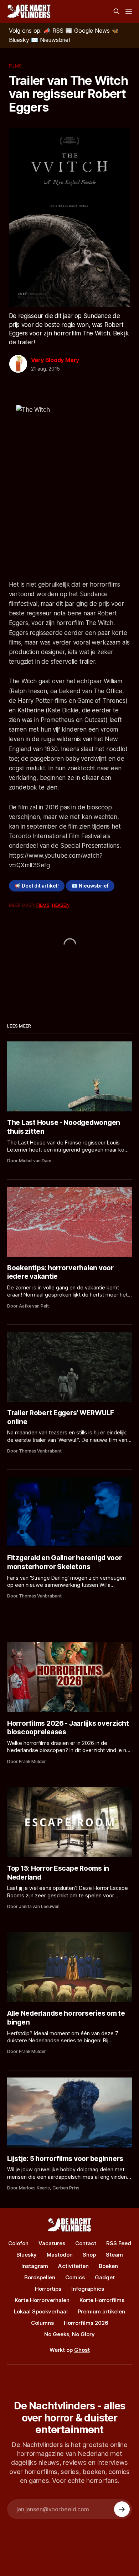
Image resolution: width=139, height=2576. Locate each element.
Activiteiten (73, 2266)
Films (16, 66)
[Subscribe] (122, 2509)
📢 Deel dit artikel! (37, 886)
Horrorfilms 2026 (86, 2323)
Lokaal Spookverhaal (41, 2311)
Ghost (82, 2350)
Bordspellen (40, 2277)
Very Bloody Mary (55, 360)
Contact (86, 2243)
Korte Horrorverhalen (42, 2300)
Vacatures (52, 2243)
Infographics (88, 2289)
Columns (42, 2323)
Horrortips (48, 2289)
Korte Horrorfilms (102, 2300)
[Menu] (129, 11)
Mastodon (60, 2255)
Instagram (35, 2266)
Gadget (105, 2277)
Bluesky (27, 2255)
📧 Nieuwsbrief (90, 886)
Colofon (18, 2243)
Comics (75, 2277)
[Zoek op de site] (117, 11)
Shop (89, 2255)
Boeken (108, 2266)
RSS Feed (119, 2243)
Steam (114, 2255)
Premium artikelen (101, 2311)
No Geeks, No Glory (69, 2334)
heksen (61, 905)
